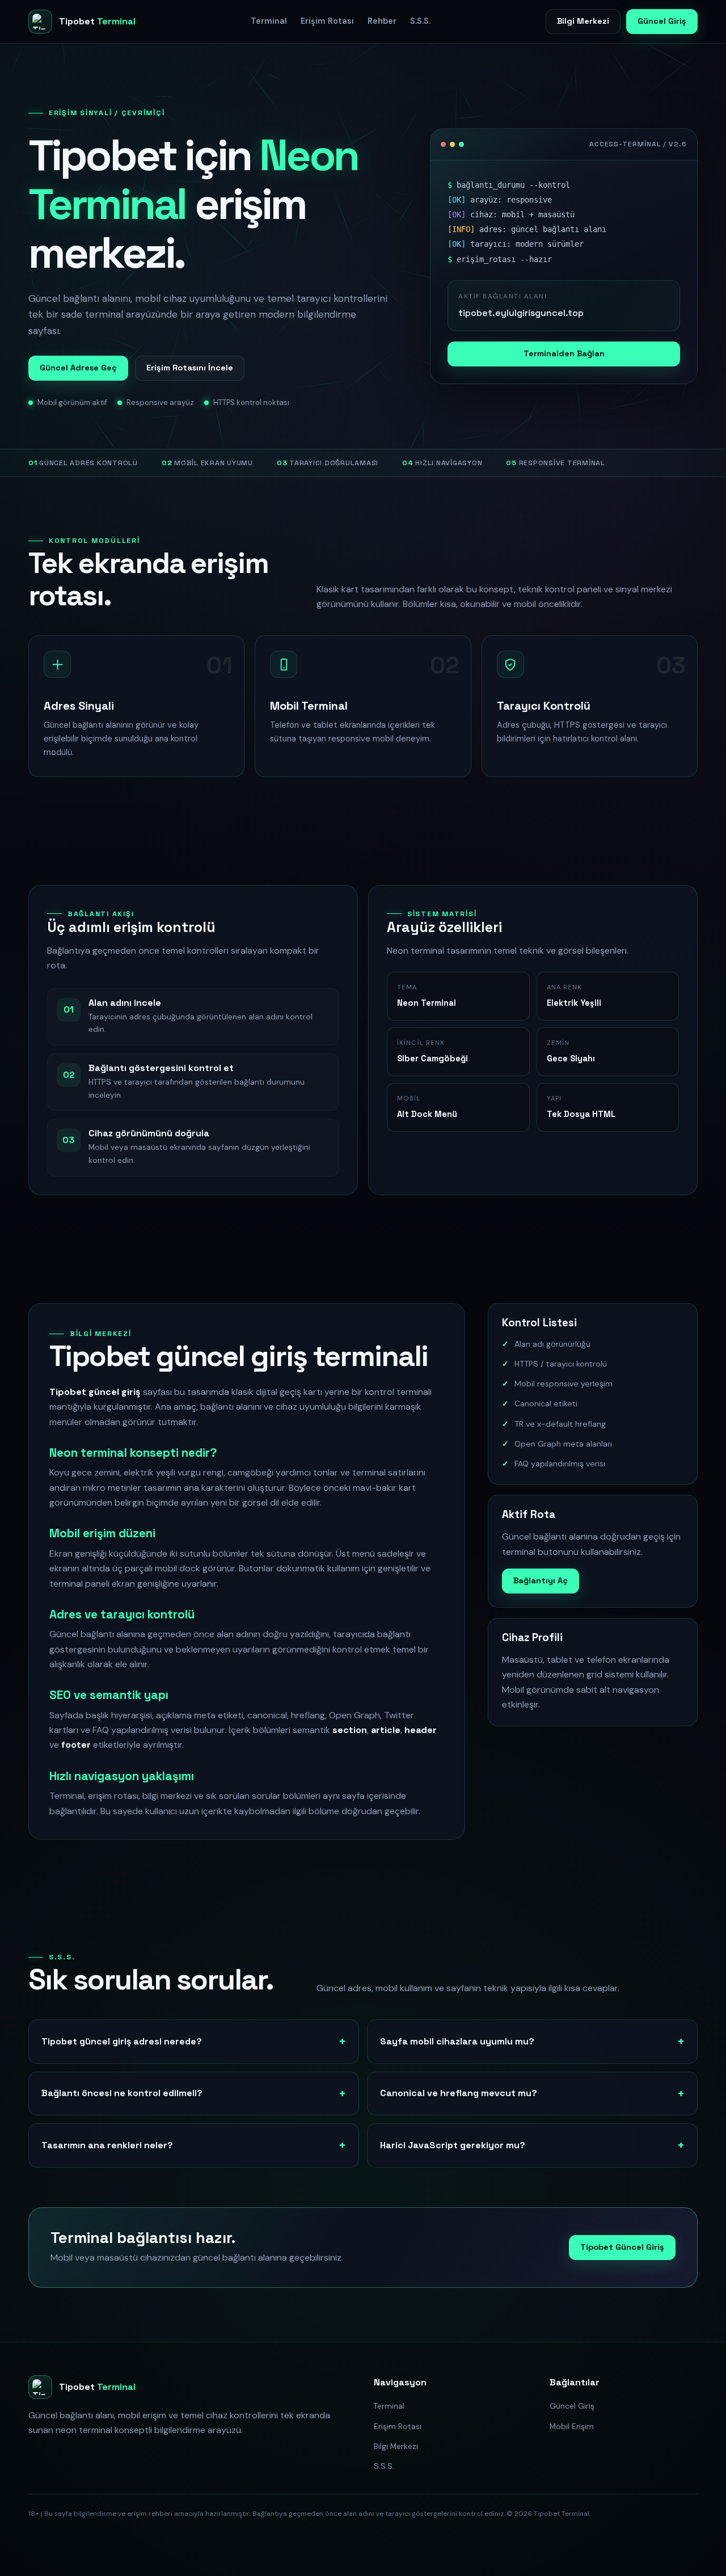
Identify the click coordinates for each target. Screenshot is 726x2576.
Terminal (269, 21)
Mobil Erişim (572, 2426)
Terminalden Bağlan (564, 353)
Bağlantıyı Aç (541, 1580)
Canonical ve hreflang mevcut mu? (459, 2093)
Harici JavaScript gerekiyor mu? (453, 2145)
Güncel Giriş (662, 21)
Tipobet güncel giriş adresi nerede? (122, 2041)
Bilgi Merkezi (583, 21)
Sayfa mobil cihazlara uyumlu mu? (457, 2041)
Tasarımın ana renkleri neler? (107, 2145)
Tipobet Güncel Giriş (622, 2247)
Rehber (382, 21)
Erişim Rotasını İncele (190, 368)
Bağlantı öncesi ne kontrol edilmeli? (122, 2093)
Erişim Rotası (327, 21)
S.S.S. (420, 21)
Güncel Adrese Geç (78, 368)
